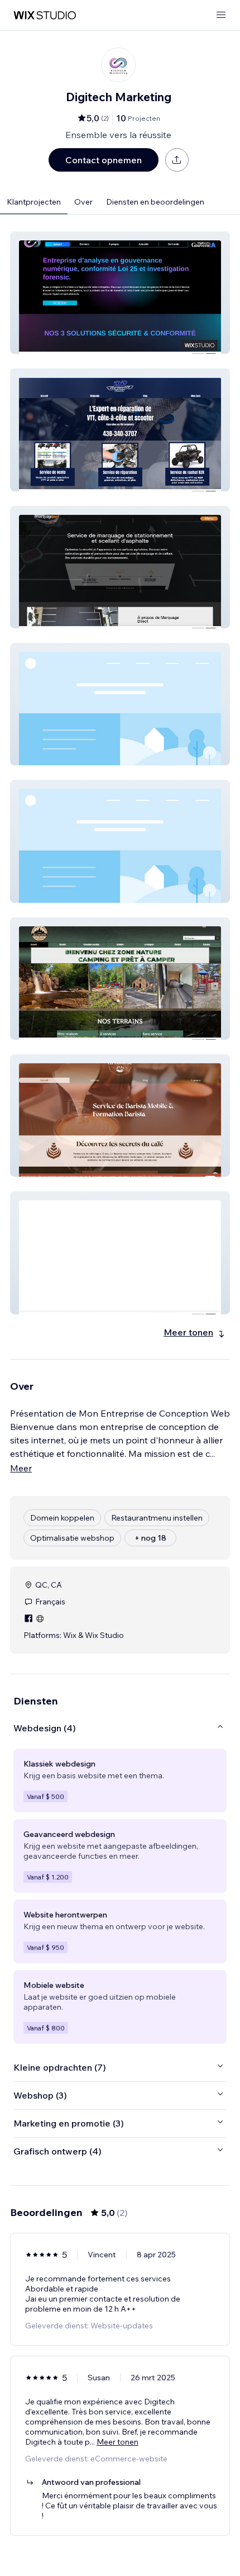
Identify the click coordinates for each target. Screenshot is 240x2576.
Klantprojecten (34, 202)
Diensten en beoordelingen (155, 202)
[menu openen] (221, 15)
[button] (120, 293)
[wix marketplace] (45, 15)
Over (83, 202)
